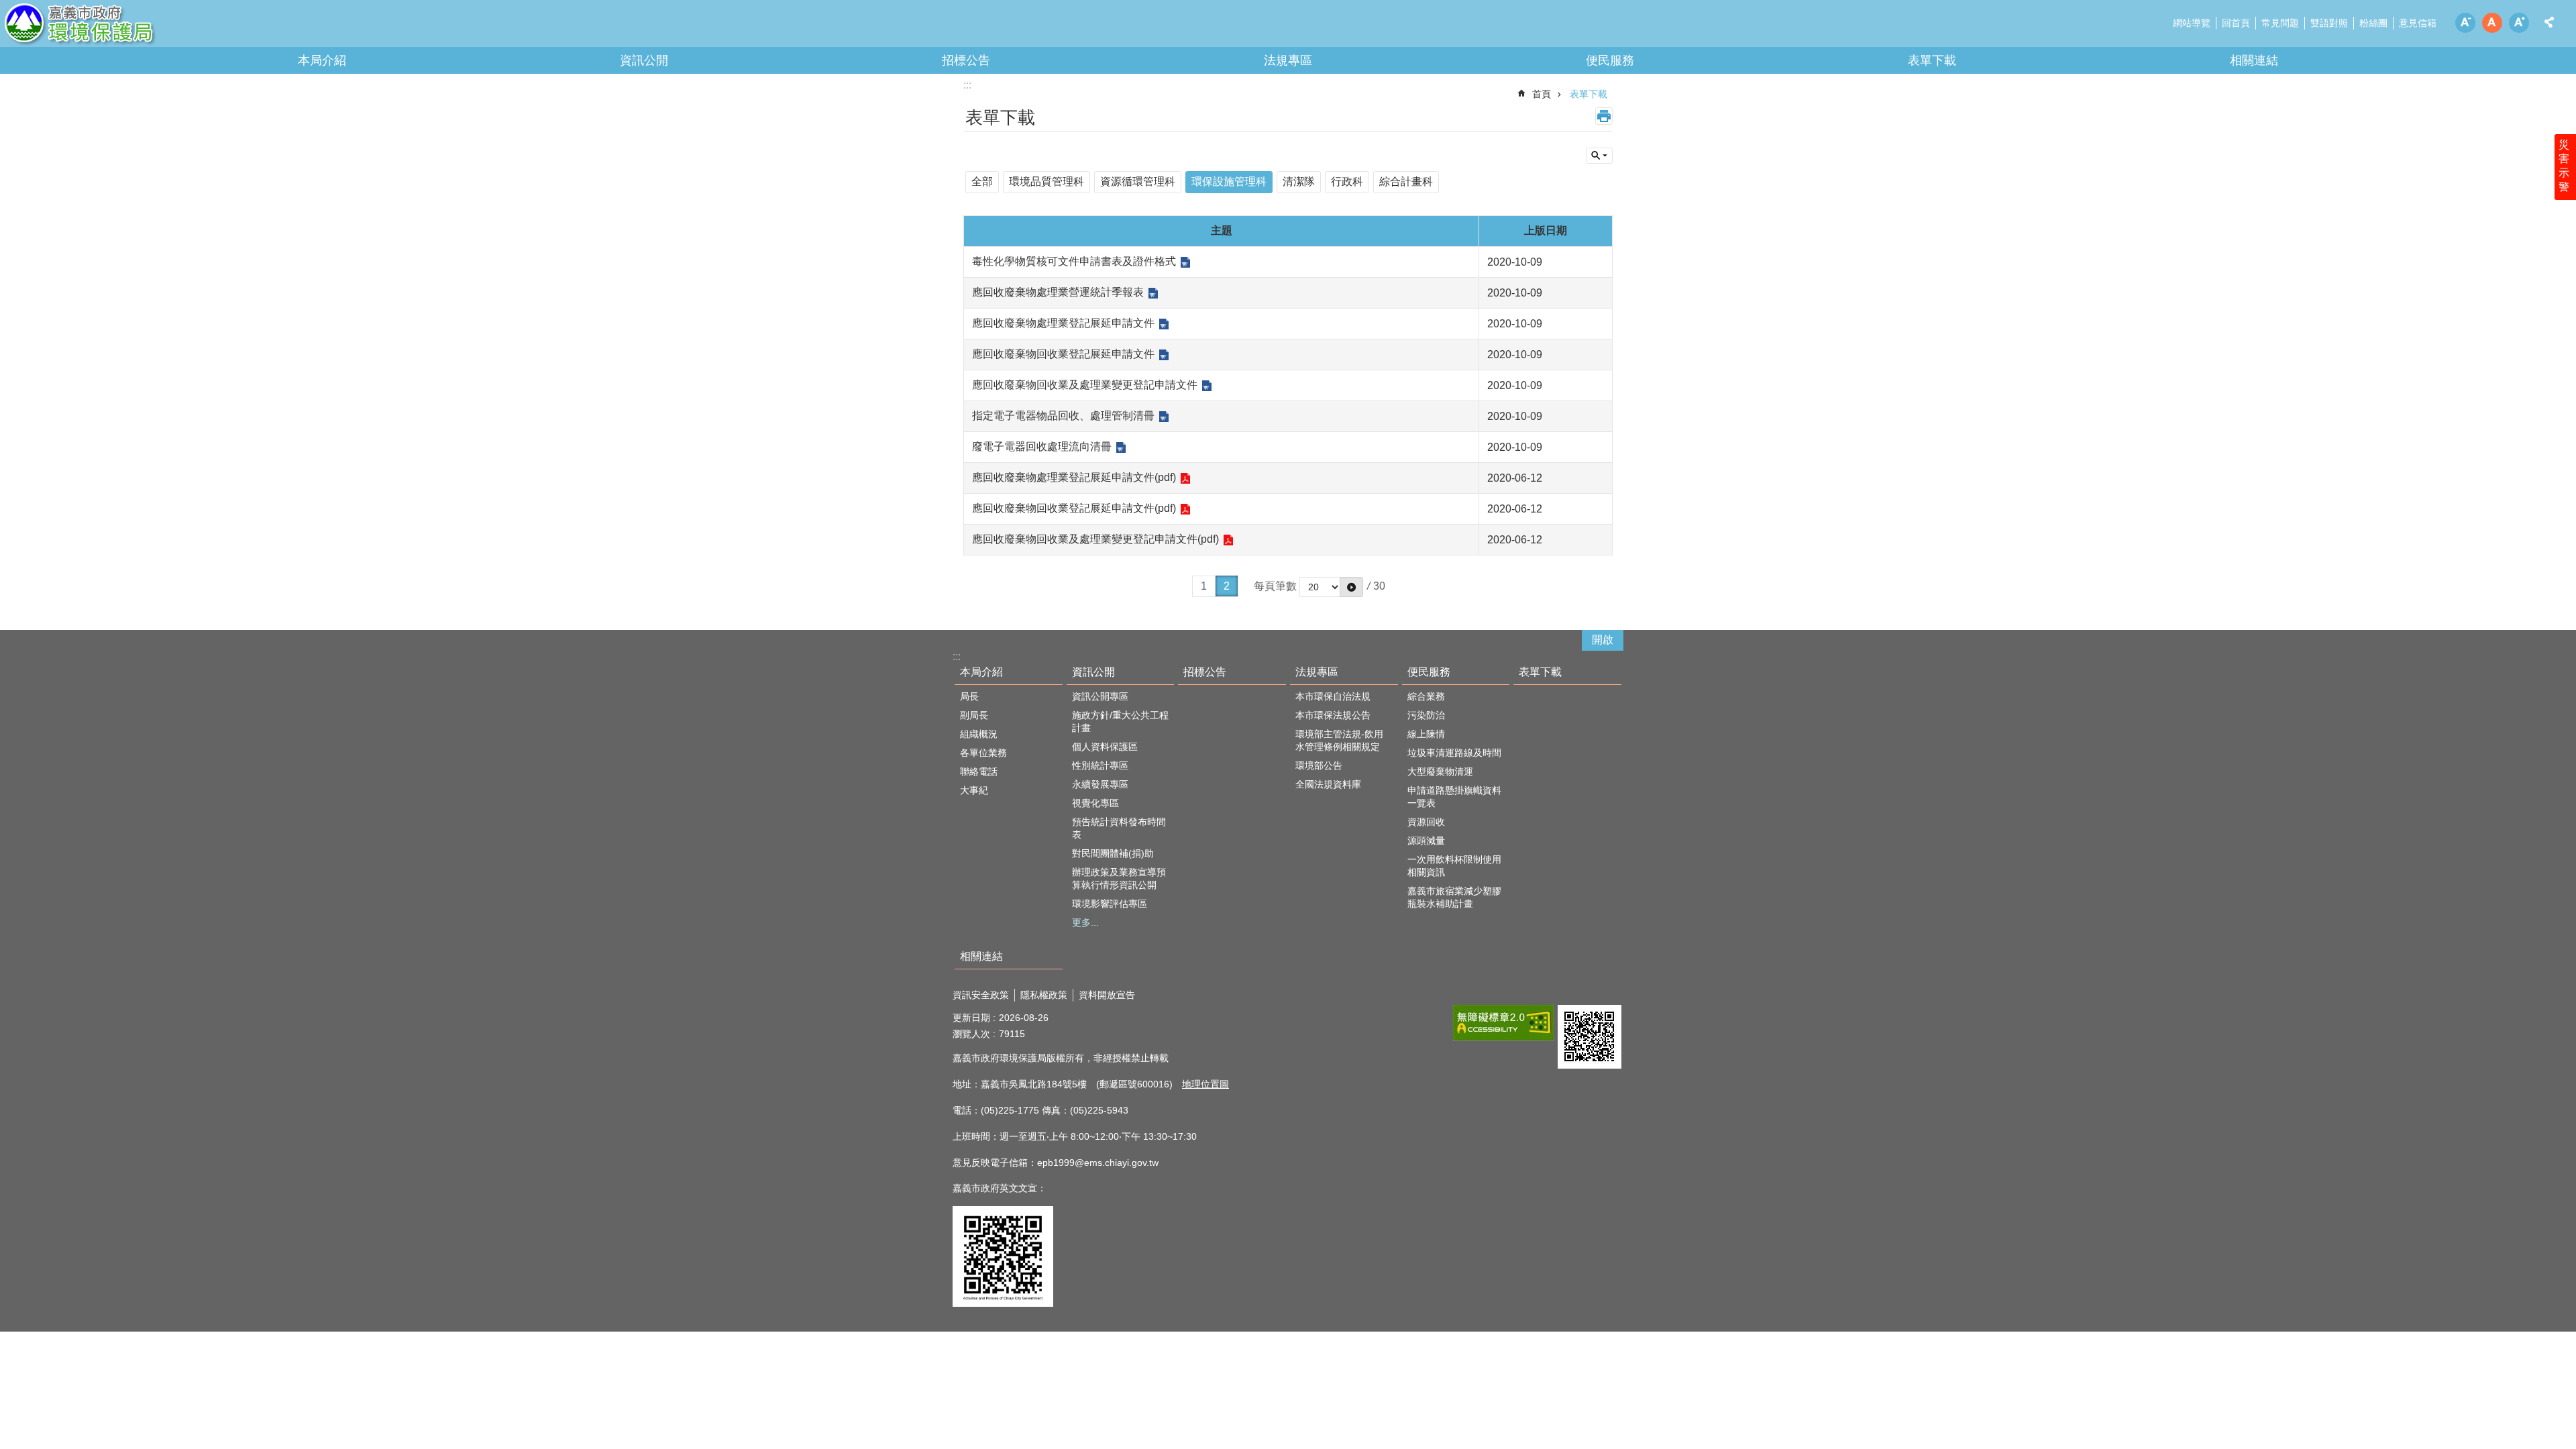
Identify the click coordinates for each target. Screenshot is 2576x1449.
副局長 (974, 715)
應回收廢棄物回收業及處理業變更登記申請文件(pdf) (1095, 539)
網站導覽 (2192, 23)
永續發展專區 (1100, 784)
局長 (969, 696)
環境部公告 (1319, 765)
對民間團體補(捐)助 (1113, 853)
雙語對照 (2329, 23)
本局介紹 (322, 60)
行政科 (1347, 181)
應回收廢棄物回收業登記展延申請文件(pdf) (1074, 508)
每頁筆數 (1275, 586)
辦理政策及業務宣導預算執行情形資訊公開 (1119, 878)
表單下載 (1932, 60)
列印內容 (1604, 116)
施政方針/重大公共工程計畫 (1120, 721)
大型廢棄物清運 (1440, 771)
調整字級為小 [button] (2465, 23)
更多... (1085, 922)
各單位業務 (983, 753)
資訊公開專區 (1100, 696)
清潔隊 (1299, 181)
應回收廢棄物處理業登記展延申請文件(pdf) (1074, 477)
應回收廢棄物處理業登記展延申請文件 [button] (1063, 323)
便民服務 (1610, 60)
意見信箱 (2418, 23)
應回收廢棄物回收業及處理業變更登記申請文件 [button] (1085, 385)
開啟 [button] (1603, 640)
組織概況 (979, 734)
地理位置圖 (1205, 1084)
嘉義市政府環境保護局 (117, 27)
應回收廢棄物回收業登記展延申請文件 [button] (1063, 354)
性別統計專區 (1100, 765)
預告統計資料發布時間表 (1119, 828)
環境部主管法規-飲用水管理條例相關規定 (1339, 740)
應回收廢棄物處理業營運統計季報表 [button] (1058, 292)
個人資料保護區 (1105, 747)
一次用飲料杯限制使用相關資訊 (1454, 866)
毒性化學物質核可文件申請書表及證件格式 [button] (1074, 261)
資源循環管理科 (1138, 181)
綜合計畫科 (1406, 181)
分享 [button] (2549, 22)
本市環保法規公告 (1333, 715)
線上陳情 (1426, 734)
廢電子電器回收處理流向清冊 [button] (1042, 446)
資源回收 (1426, 822)
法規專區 (1288, 60)
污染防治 (1426, 715)
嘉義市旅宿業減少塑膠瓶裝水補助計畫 (1454, 897)
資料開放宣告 (1107, 995)
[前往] (1351, 587)
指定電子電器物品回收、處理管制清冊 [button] (1063, 416)
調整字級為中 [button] (2492, 23)
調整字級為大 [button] (2519, 23)
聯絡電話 (979, 771)
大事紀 (974, 790)
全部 (982, 181)
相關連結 (2254, 60)
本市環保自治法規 (1333, 696)
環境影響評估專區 (1110, 904)
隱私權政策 (1044, 995)
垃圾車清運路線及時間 (1454, 753)
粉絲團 (2373, 23)
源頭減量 (1426, 841)
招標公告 (966, 60)
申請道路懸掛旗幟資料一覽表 (1454, 797)
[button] (1503, 1023)
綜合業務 (1426, 696)
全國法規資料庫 (1328, 784)
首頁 (1542, 94)
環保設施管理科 (1229, 181)
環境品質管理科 (1046, 181)
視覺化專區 (1095, 803)
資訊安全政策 (981, 995)
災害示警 (2564, 166)
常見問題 (2280, 23)
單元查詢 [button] (1599, 156)
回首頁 (2236, 23)
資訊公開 (644, 60)
